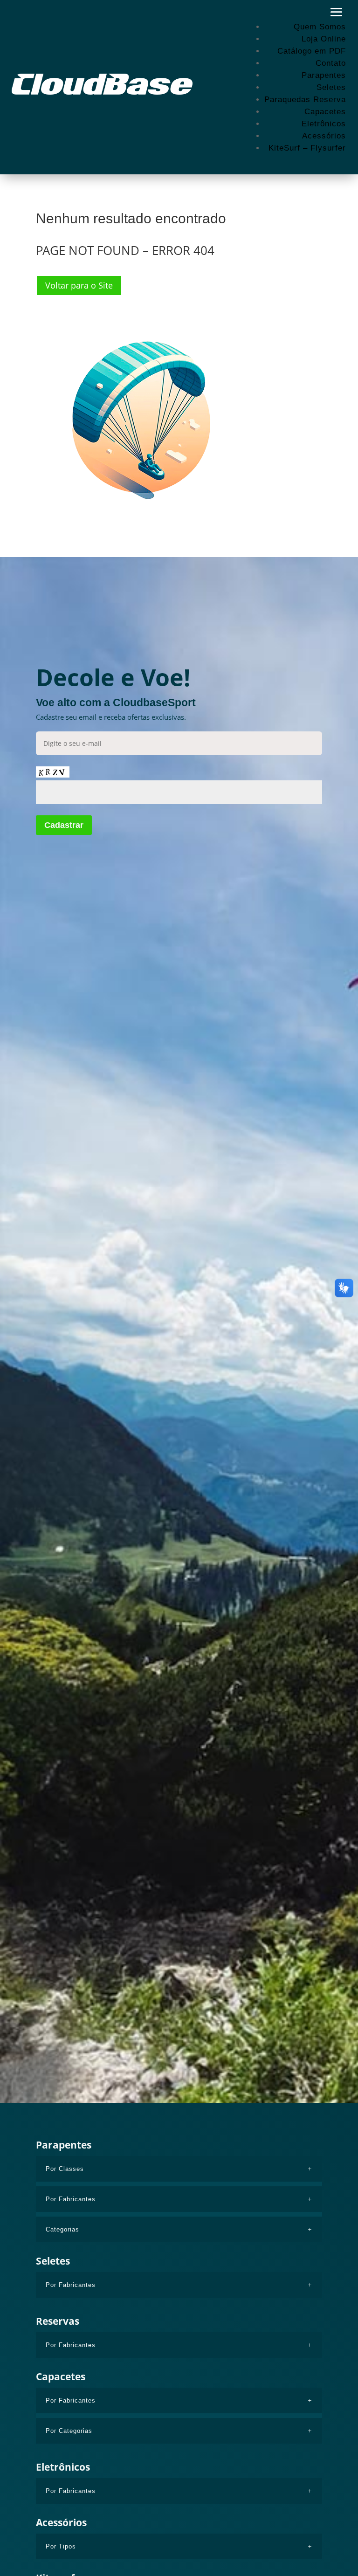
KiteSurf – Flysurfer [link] (307, 148)
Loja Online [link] (324, 39)
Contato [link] (331, 63)
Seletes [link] (331, 87)
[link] (103, 84)
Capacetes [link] (325, 112)
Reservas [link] (58, 2321)
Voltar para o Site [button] (79, 285)
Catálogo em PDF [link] (312, 51)
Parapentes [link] (324, 75)
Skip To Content (36, 11)
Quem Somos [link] (320, 27)
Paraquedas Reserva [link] (305, 100)
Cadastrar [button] (64, 825)
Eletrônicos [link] (324, 124)
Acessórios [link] (324, 136)
